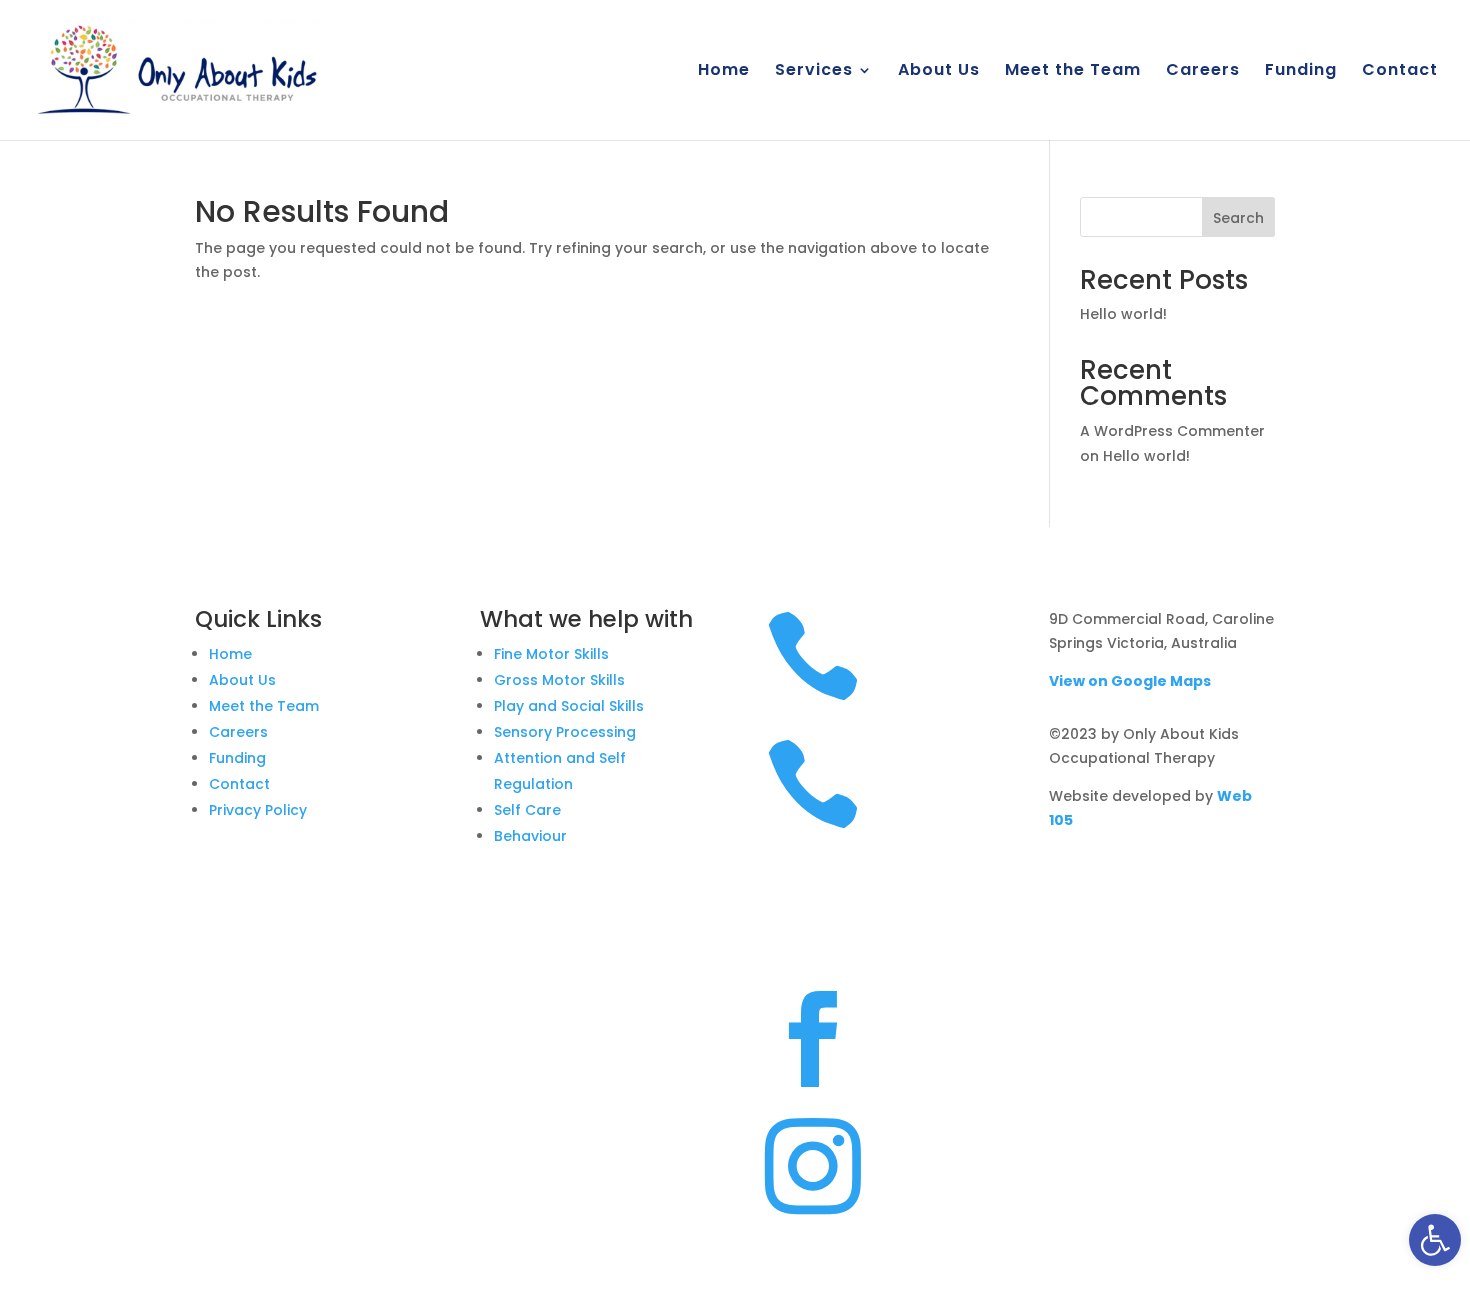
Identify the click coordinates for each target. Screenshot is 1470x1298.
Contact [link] (1400, 72)
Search (1238, 218)
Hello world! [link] (1123, 314)
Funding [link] (1301, 72)
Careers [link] (1203, 72)
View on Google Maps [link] (1130, 681)
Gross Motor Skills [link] (559, 680)
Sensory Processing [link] (565, 732)
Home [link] (724, 72)
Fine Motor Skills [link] (551, 654)
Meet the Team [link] (1073, 72)
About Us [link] (939, 72)
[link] (1435, 1240)
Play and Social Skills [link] (569, 706)
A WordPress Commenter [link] (1172, 431)
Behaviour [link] (530, 836)
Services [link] (814, 72)
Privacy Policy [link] (258, 810)
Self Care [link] (527, 810)
